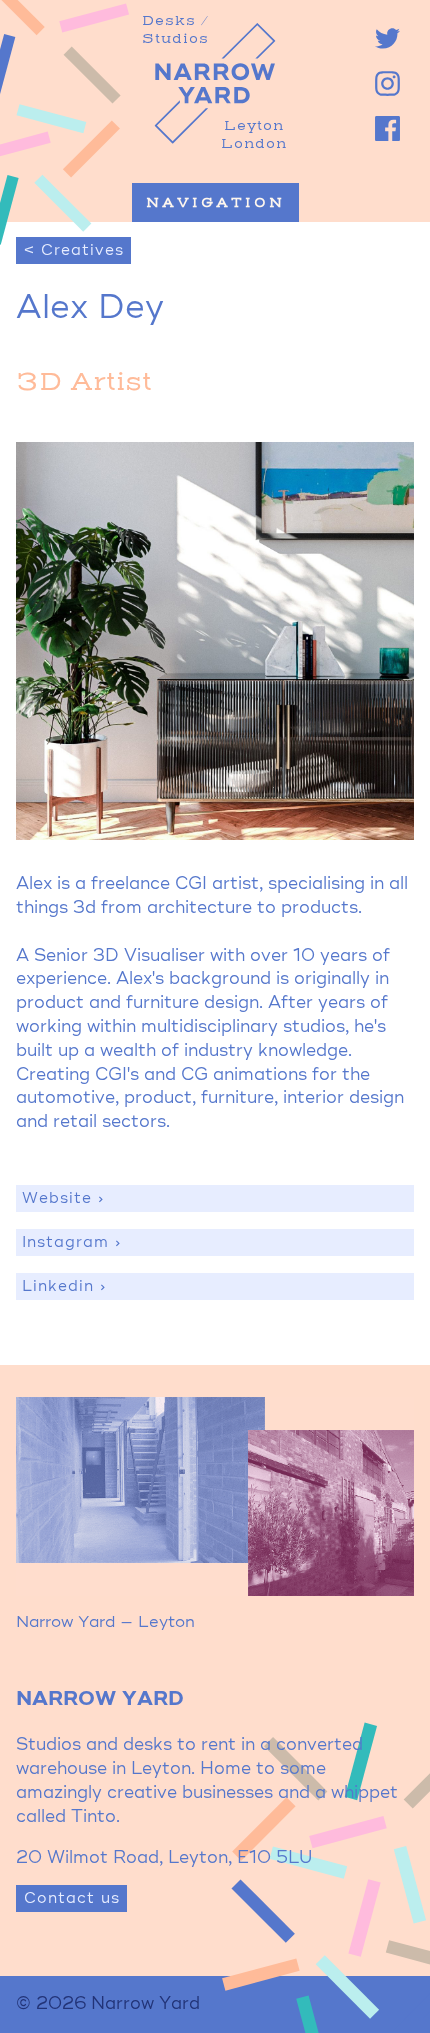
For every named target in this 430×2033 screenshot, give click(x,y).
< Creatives (74, 250)
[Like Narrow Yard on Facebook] (387, 128)
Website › (63, 1198)
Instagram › (72, 1242)
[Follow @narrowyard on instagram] (387, 83)
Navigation (215, 203)
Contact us (72, 1898)
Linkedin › (64, 1286)
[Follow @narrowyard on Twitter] (387, 38)
